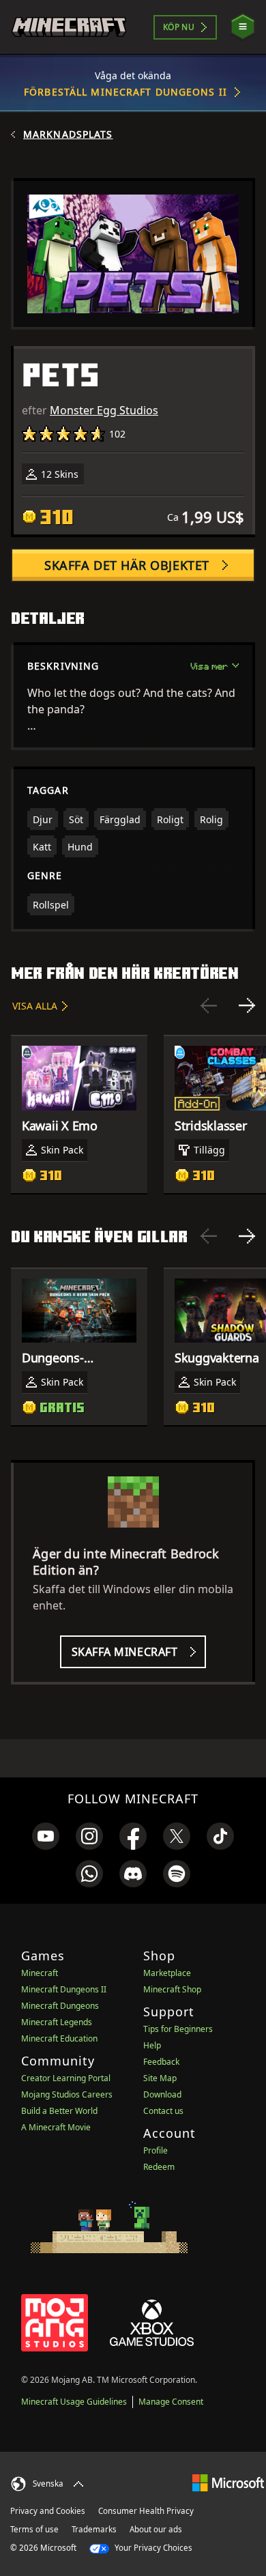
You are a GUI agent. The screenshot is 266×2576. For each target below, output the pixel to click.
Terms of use (34, 2529)
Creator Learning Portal (66, 2078)
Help (152, 2045)
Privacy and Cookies (48, 2511)
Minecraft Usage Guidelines (74, 2402)
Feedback (161, 2062)
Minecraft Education (59, 2038)
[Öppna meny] (243, 27)
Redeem (159, 2167)
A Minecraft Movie (56, 2127)
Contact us (163, 2111)
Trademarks (94, 2529)
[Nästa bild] (247, 1005)
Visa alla (35, 1006)
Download (162, 2094)
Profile (156, 2150)
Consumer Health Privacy (146, 2511)
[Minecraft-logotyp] (69, 27)
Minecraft (40, 1973)
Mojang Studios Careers (67, 2094)
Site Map (160, 2078)
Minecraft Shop (172, 1989)
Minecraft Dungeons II (64, 1989)
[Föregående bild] (209, 1005)
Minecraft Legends (57, 2022)
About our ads (156, 2529)
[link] (46, 1836)
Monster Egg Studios (104, 410)
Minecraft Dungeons (60, 2006)
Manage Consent (171, 2402)
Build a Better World (59, 2111)
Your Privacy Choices (152, 2548)
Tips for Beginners (178, 2029)
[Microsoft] (228, 2482)
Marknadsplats (68, 134)
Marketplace (167, 1973)
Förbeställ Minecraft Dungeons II (125, 92)
